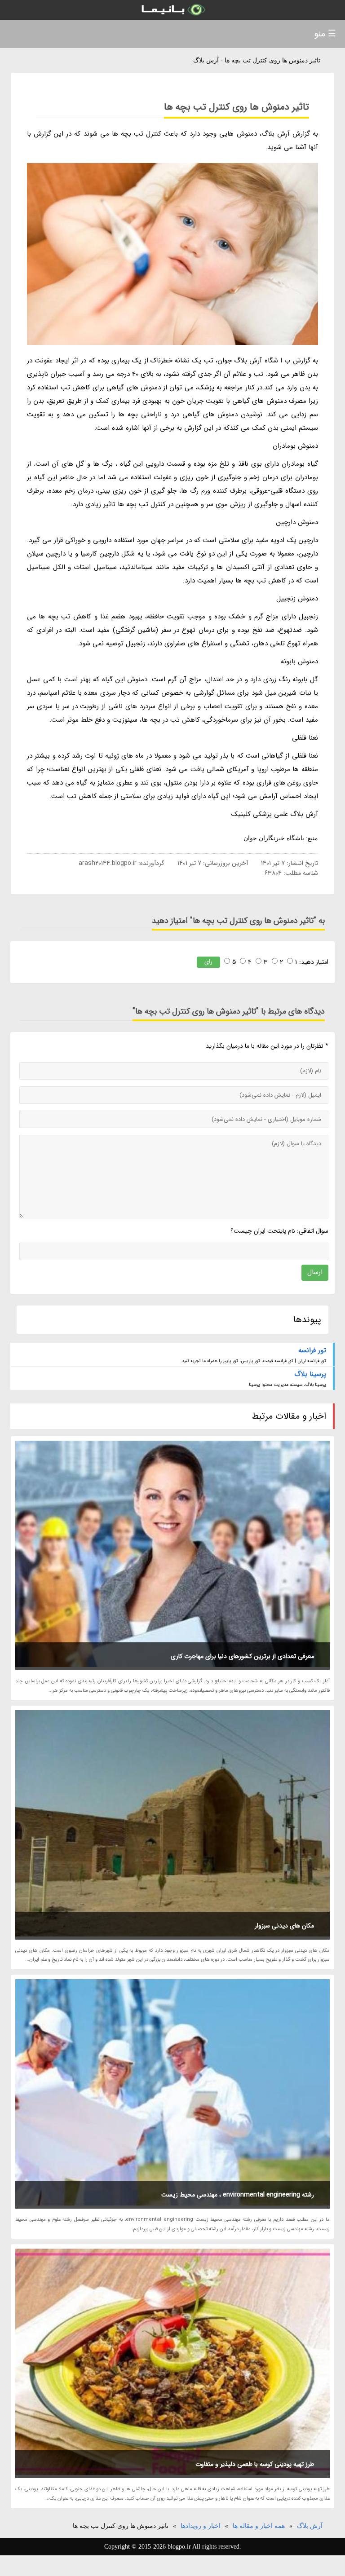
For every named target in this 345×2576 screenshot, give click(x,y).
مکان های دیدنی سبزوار (284, 1926)
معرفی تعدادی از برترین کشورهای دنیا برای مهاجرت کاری (242, 1656)
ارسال (315, 1272)
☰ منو (325, 34)
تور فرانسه (312, 1350)
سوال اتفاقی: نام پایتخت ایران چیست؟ (279, 1231)
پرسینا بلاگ (310, 1374)
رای (208, 962)
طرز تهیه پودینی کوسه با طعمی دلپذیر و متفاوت (255, 2464)
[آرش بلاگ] (172, 10)
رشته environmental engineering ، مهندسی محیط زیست (238, 2195)
